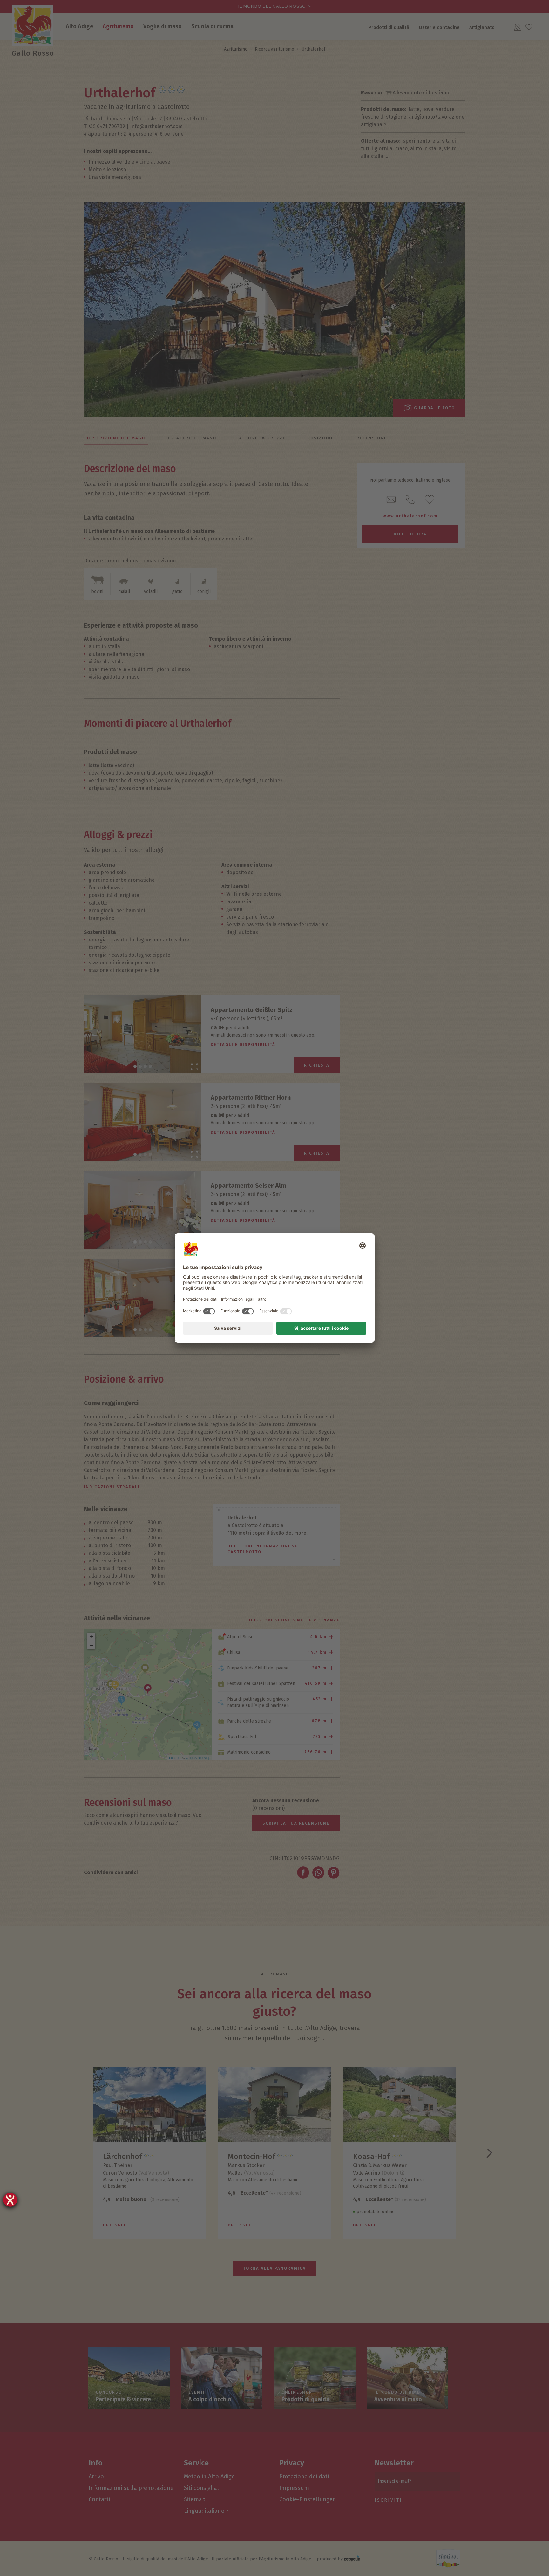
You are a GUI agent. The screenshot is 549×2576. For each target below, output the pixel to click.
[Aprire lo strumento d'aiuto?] (10, 2200)
